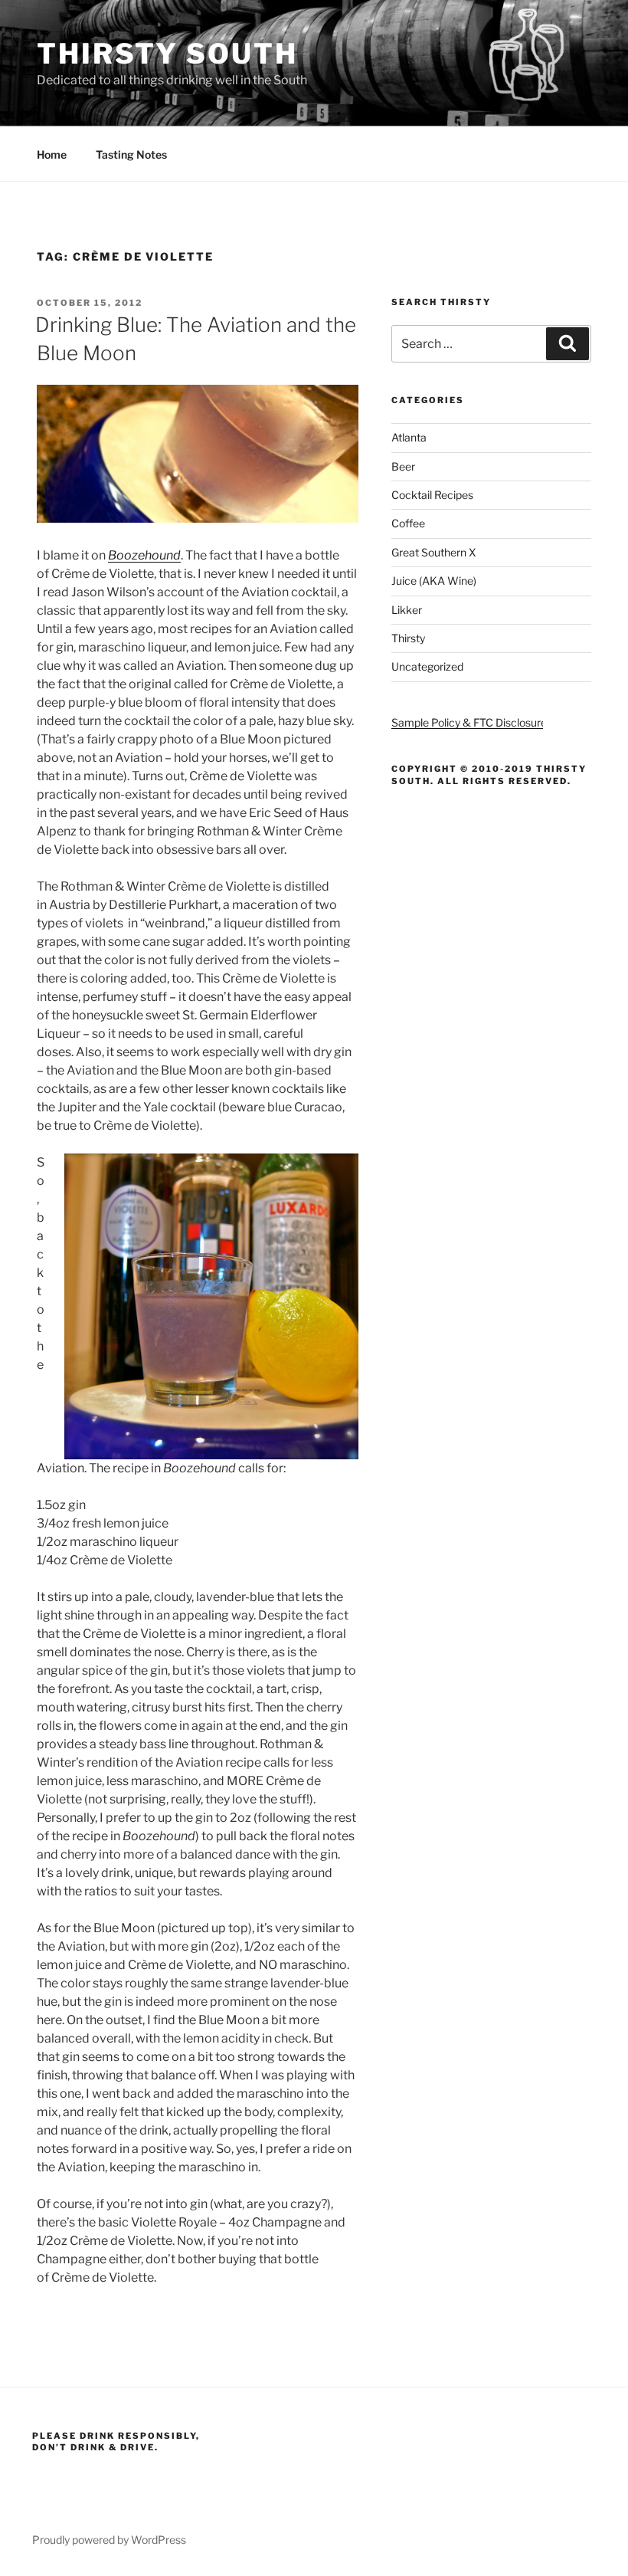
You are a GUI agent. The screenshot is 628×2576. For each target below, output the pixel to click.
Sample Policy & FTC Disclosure (469, 722)
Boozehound (144, 555)
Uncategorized (427, 666)
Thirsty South (167, 54)
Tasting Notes (131, 154)
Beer (403, 466)
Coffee (408, 523)
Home (52, 154)
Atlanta (409, 437)
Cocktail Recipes (432, 495)
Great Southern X (434, 552)
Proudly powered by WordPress (109, 2540)
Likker (407, 610)
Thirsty (408, 638)
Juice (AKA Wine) (434, 581)
